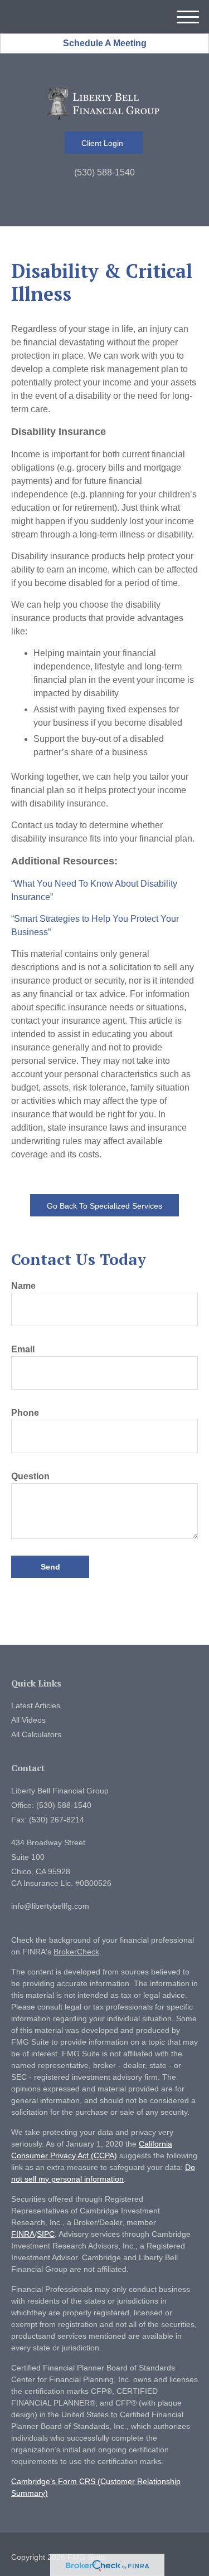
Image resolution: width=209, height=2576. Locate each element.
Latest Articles (36, 1705)
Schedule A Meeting (105, 43)
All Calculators (36, 1734)
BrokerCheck (76, 1952)
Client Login (103, 143)
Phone (25, 1413)
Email (23, 1349)
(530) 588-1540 (104, 172)
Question (30, 1476)
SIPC (46, 2234)
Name (23, 1286)
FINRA (23, 2234)
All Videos (28, 1720)
